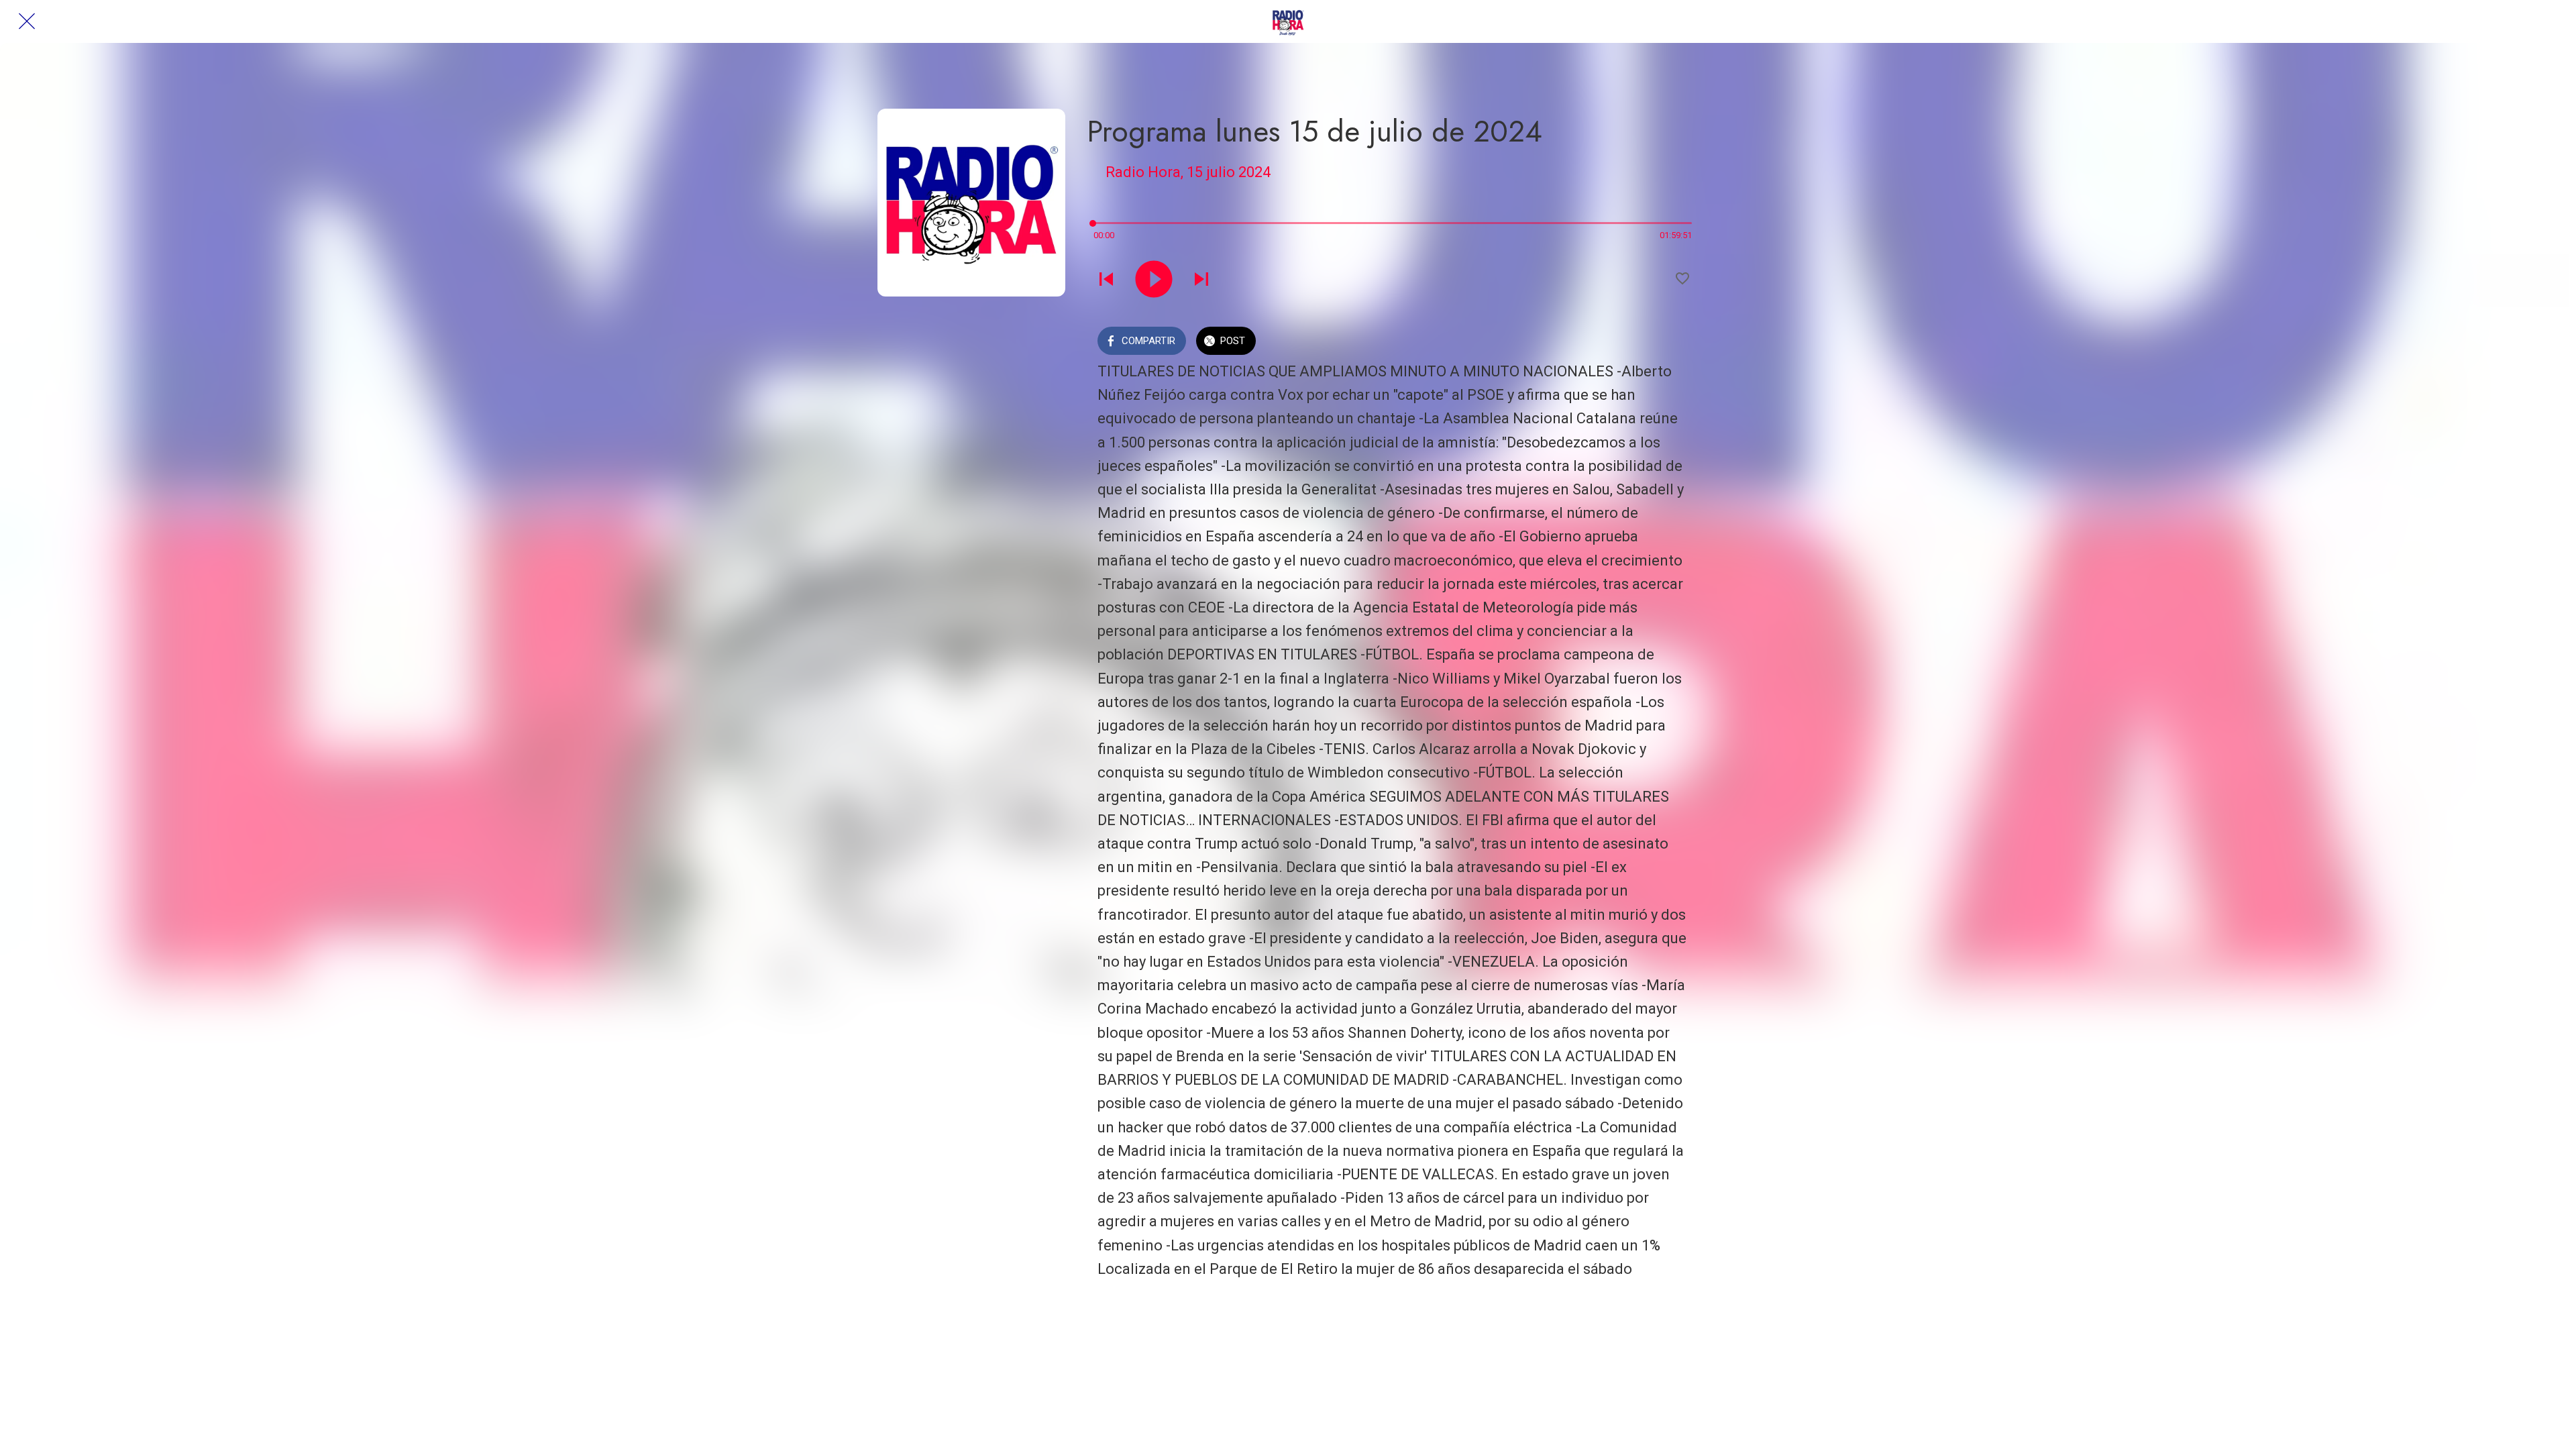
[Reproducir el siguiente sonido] (1201, 279)
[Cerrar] (27, 21)
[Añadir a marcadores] (1682, 278)
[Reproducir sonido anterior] (1106, 279)
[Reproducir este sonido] (1154, 279)
